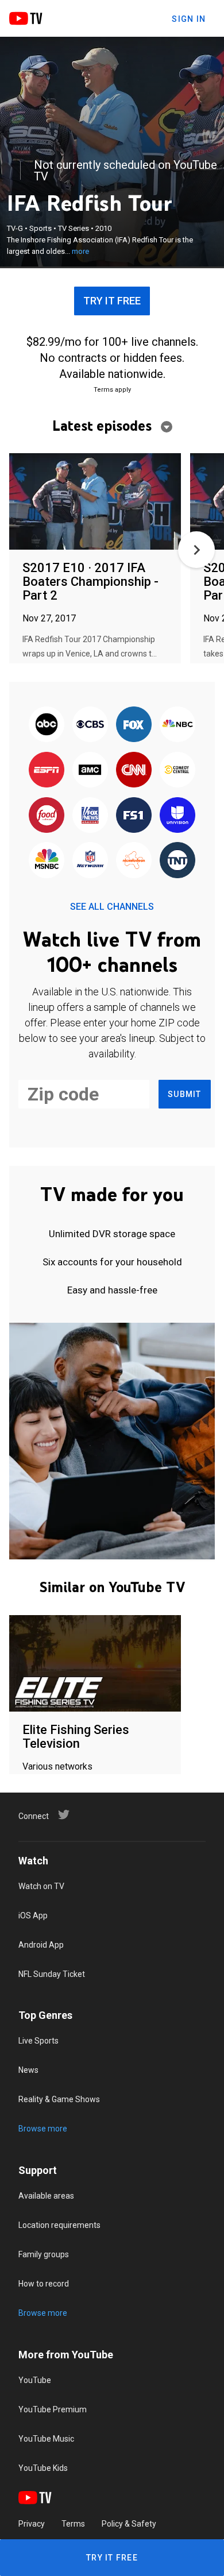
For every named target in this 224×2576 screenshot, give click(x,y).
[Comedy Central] (177, 771)
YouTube (35, 2380)
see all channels (112, 907)
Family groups (44, 2254)
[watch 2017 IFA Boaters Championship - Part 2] (95, 502)
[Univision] (177, 816)
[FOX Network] (134, 725)
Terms (73, 2524)
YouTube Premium (53, 2409)
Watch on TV (41, 1886)
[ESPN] (47, 771)
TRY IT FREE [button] (112, 301)
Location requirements (59, 2225)
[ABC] (47, 725)
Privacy (32, 2524)
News (28, 2070)
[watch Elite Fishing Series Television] (95, 1664)
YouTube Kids (43, 2468)
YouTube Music (46, 2439)
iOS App (33, 1915)
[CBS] (90, 725)
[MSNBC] (47, 861)
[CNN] (134, 771)
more (80, 251)
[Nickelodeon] (134, 861)
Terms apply (112, 390)
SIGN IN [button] (189, 19)
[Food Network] (47, 816)
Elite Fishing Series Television (76, 1737)
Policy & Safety (129, 2524)
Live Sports (38, 2041)
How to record (44, 2284)
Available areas (46, 2196)
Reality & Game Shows (59, 2099)
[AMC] (90, 771)
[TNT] (177, 861)
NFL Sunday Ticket (52, 1974)
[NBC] (177, 725)
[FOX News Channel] (90, 816)
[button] (196, 550)
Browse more (43, 2129)
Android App (41, 1945)
